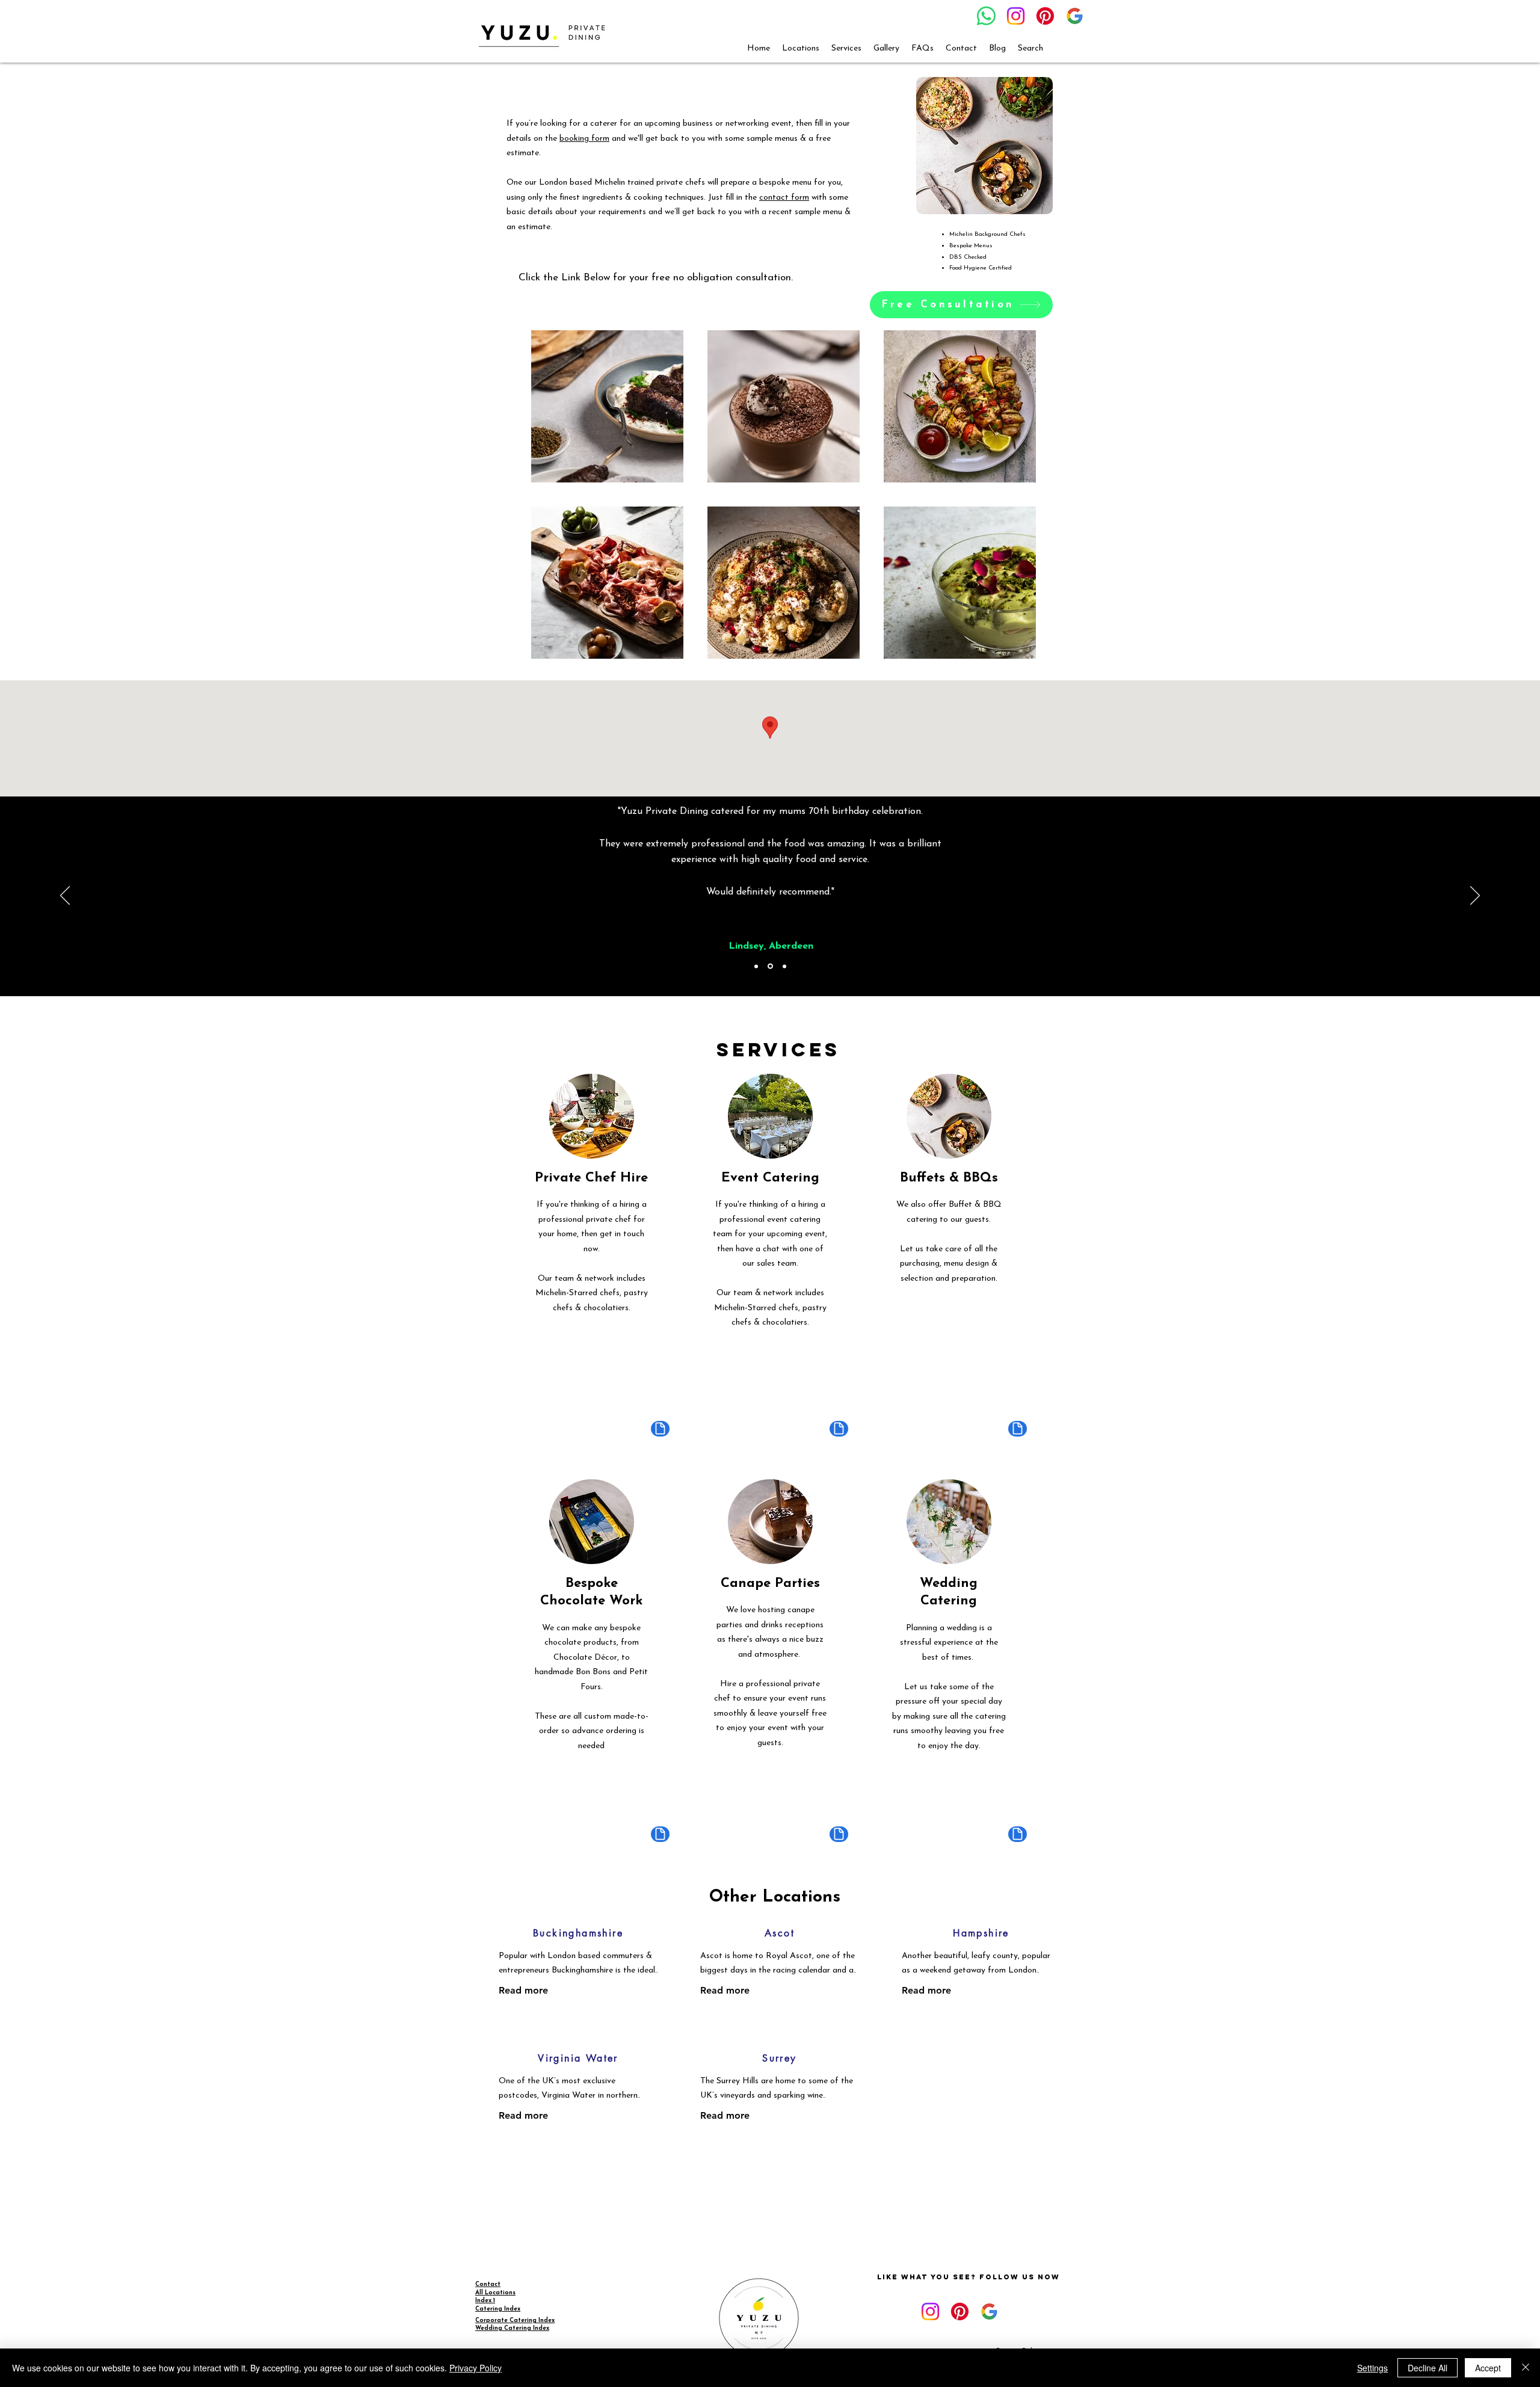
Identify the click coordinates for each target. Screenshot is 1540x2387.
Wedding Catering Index (512, 2328)
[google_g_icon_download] (1075, 16)
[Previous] (65, 896)
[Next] (1475, 896)
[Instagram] (1016, 16)
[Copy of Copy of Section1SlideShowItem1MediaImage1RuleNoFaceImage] (784, 966)
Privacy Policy (476, 2368)
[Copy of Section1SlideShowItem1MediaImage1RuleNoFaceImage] (770, 966)
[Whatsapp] (986, 16)
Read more (523, 1990)
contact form (784, 198)
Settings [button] (1372, 2368)
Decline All (1428, 2368)
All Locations (495, 2293)
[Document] (660, 1429)
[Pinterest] (1045, 16)
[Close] (1526, 2368)
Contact (488, 2284)
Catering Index (498, 2309)
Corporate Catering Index (515, 2321)
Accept (1488, 2368)
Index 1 (485, 2301)
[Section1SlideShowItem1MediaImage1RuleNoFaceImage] (756, 966)
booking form (584, 139)
